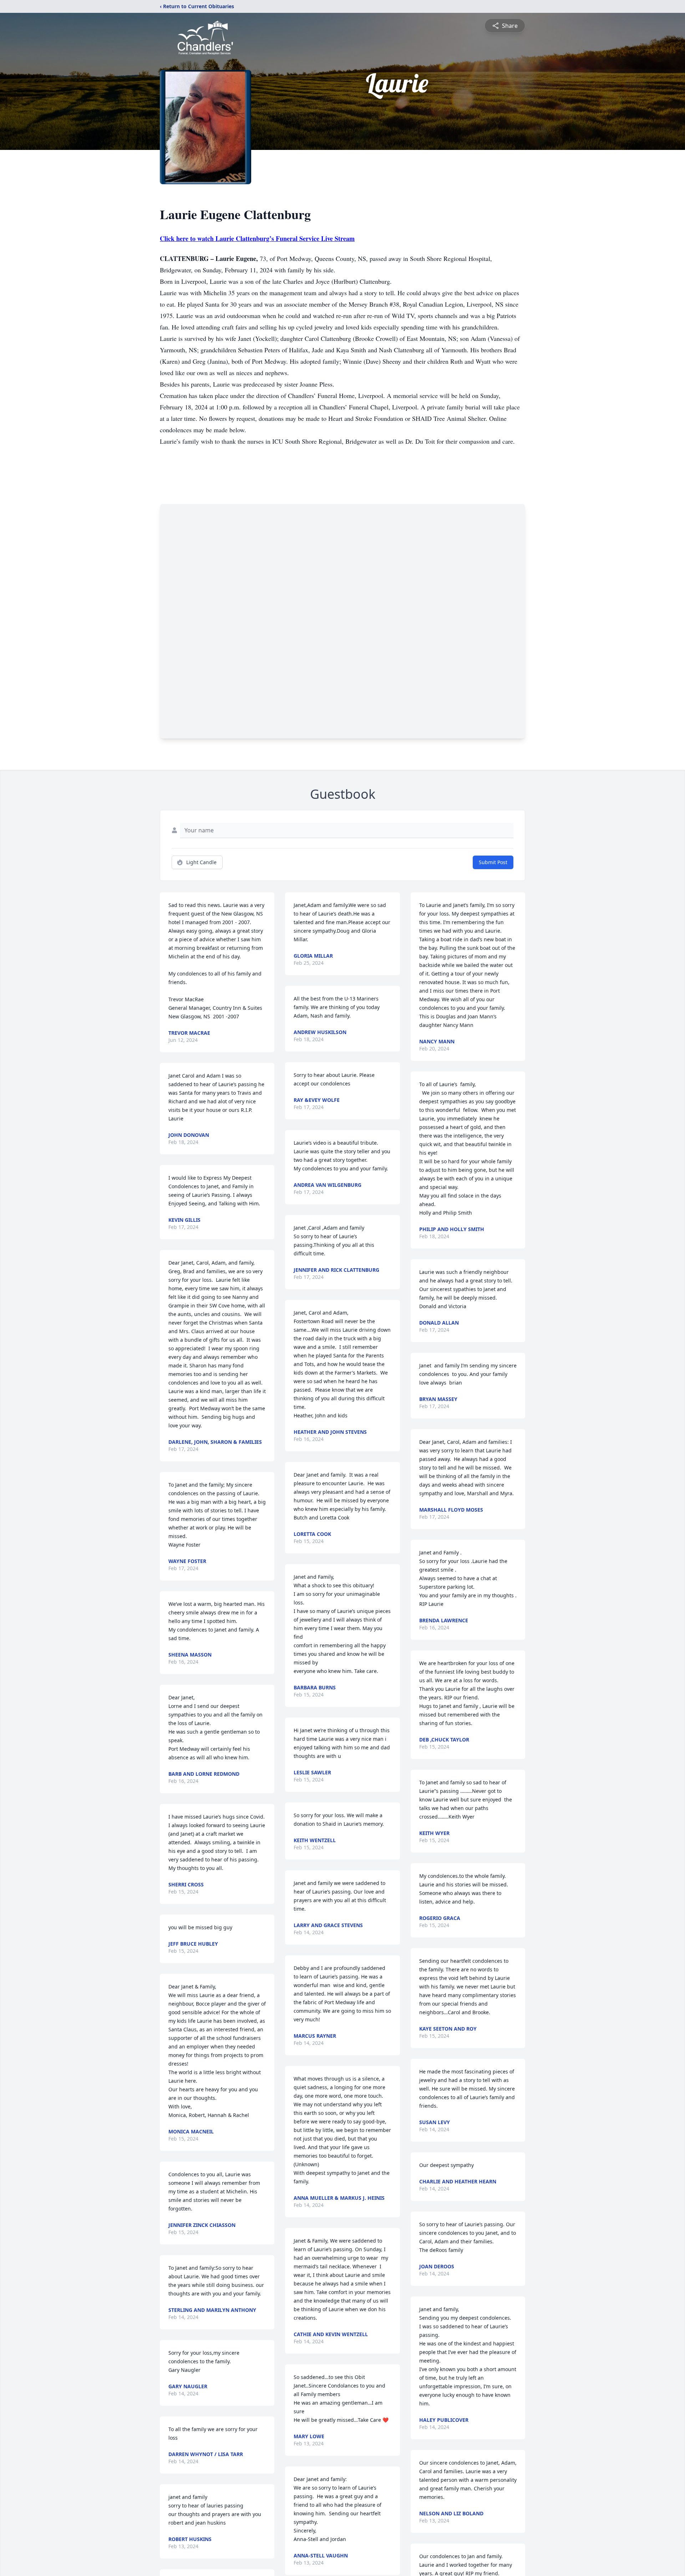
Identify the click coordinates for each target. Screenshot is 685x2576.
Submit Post (493, 862)
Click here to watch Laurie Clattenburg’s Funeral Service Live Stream (257, 238)
